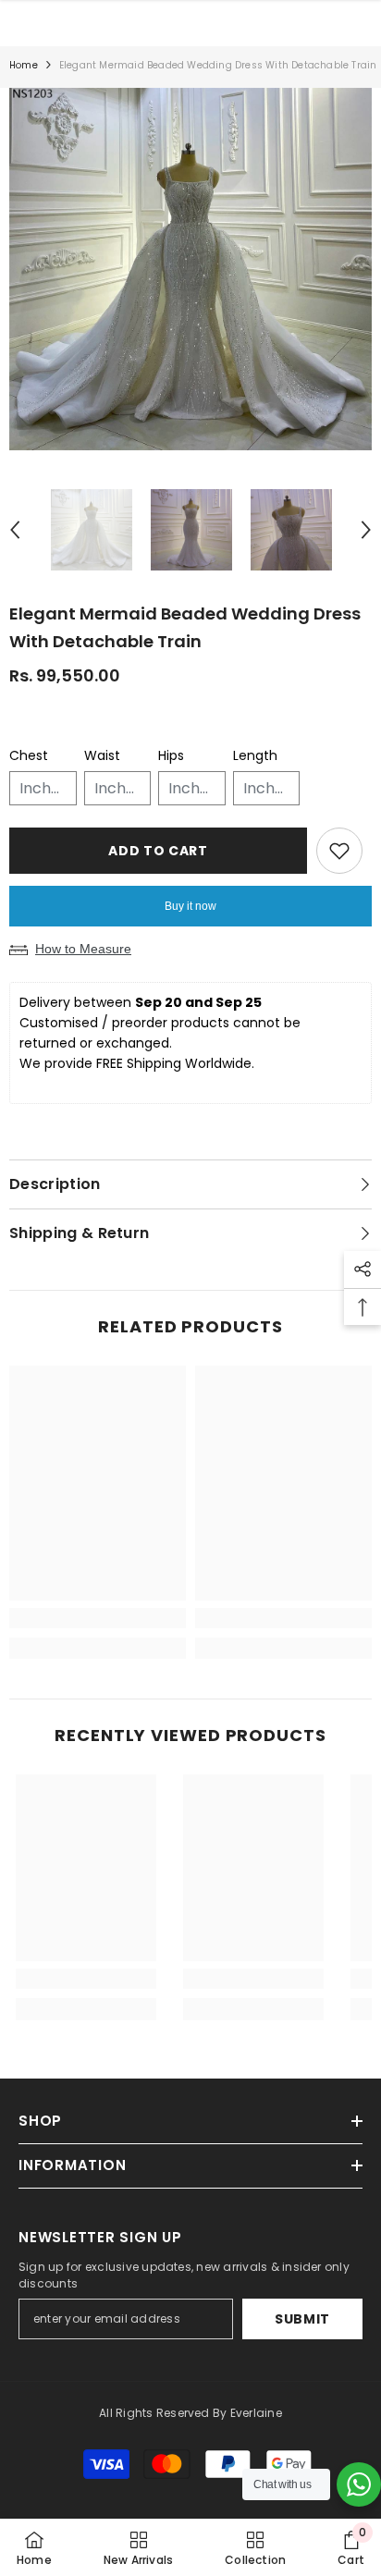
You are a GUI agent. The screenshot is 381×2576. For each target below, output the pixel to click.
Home (24, 65)
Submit (302, 2319)
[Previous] (15, 530)
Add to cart (158, 851)
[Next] (366, 530)
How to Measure (83, 949)
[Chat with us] (359, 2484)
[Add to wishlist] (339, 851)
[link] (98, 1618)
